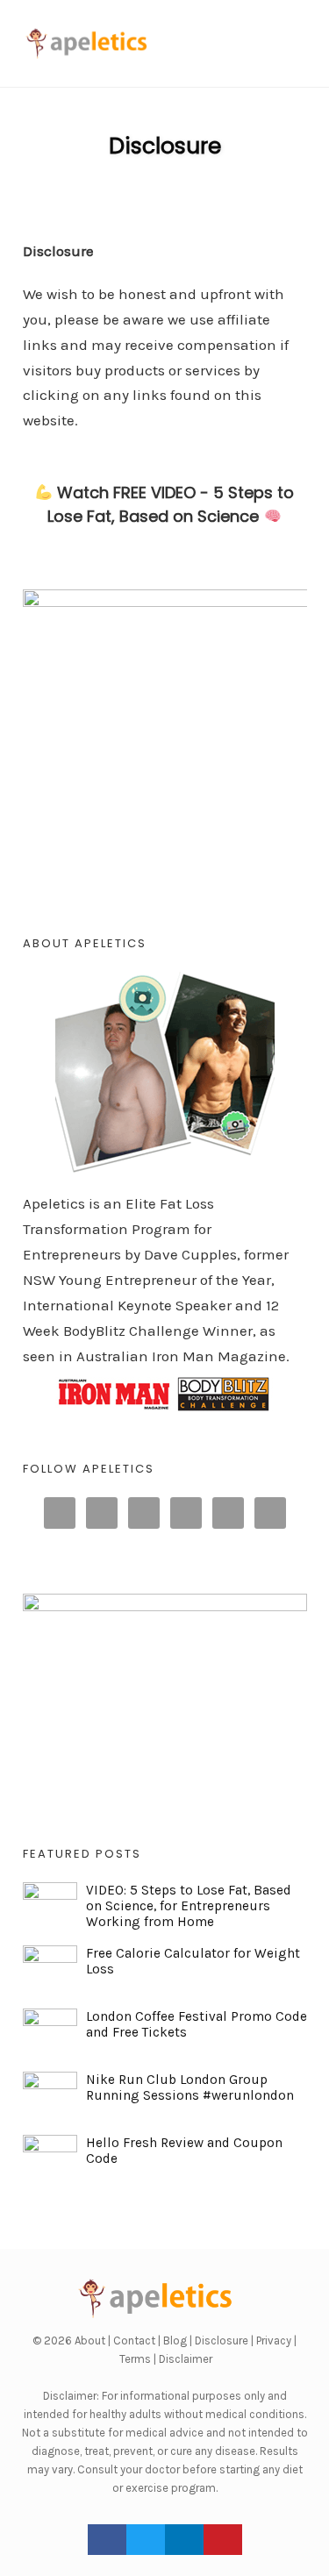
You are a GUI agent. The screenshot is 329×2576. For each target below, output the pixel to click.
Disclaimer (186, 2359)
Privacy (274, 2341)
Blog (175, 2341)
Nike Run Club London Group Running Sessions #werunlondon (190, 2087)
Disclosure (165, 146)
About (90, 2341)
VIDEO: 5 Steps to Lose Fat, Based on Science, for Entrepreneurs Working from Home (189, 1906)
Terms (135, 2359)
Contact (134, 2341)
